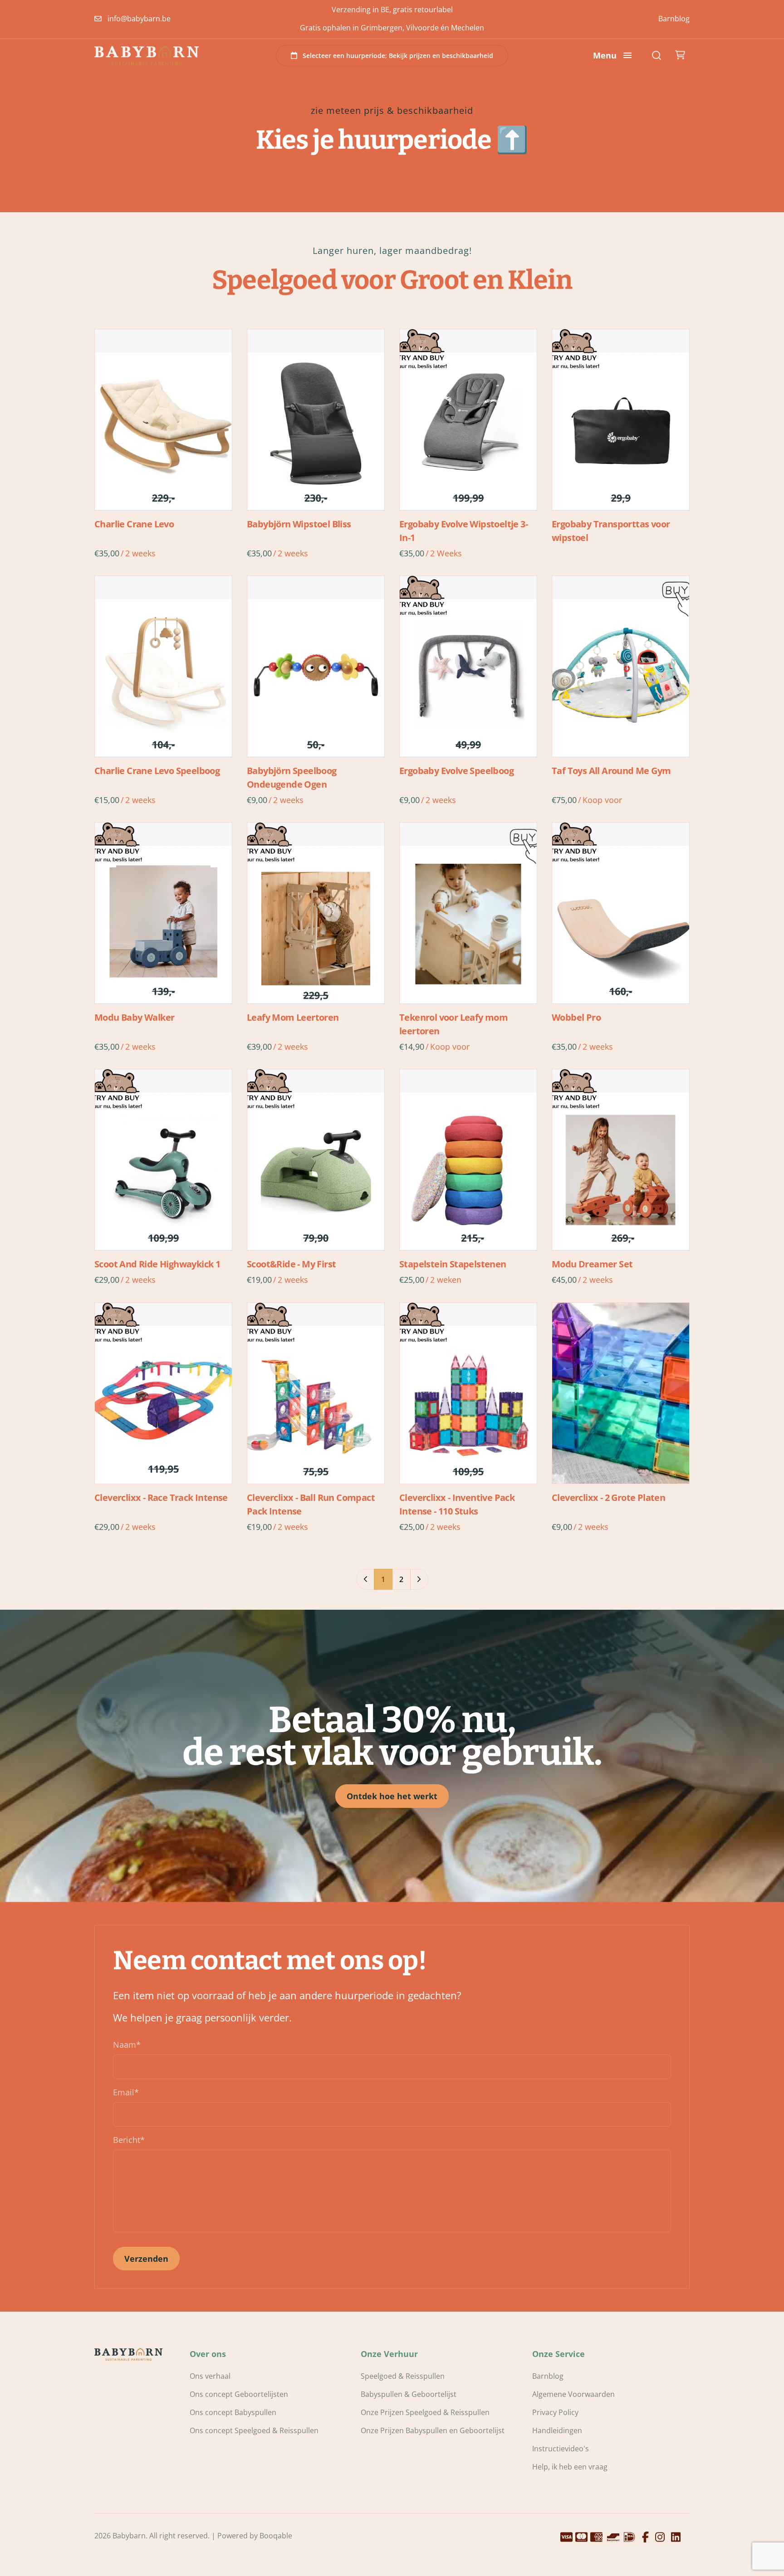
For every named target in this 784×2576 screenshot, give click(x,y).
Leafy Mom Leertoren (293, 1017)
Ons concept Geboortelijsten (239, 2394)
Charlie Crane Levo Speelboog (157, 771)
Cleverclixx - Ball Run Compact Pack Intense (311, 1504)
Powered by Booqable (255, 2536)
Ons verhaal (210, 2376)
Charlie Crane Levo (134, 524)
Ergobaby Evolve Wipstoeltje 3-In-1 (463, 531)
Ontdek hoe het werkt (392, 1796)
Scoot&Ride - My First (291, 1264)
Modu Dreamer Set (592, 1264)
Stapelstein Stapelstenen (453, 1264)
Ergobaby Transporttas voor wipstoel (611, 531)
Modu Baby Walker (134, 1017)
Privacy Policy (555, 2412)
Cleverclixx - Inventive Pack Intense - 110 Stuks (457, 1504)
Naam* (127, 2045)
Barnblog (674, 19)
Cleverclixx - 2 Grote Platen (608, 1497)
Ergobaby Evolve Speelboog (456, 771)
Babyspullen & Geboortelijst (409, 2394)
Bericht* (129, 2140)
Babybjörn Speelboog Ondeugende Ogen (292, 777)
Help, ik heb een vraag (570, 2467)
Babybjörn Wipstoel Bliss (299, 524)
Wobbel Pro (576, 1017)
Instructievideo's (561, 2449)
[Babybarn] (147, 55)
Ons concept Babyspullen (233, 2412)
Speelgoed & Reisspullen (403, 2376)
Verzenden (146, 2259)
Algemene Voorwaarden (573, 2394)
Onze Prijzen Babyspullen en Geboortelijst (433, 2430)
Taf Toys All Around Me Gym (611, 771)
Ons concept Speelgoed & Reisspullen (254, 2430)
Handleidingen (557, 2430)
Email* (126, 2092)
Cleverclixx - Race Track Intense (161, 1497)
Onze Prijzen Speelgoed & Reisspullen (425, 2412)
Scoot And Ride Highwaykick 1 (157, 1264)
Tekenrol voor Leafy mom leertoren (453, 1024)
